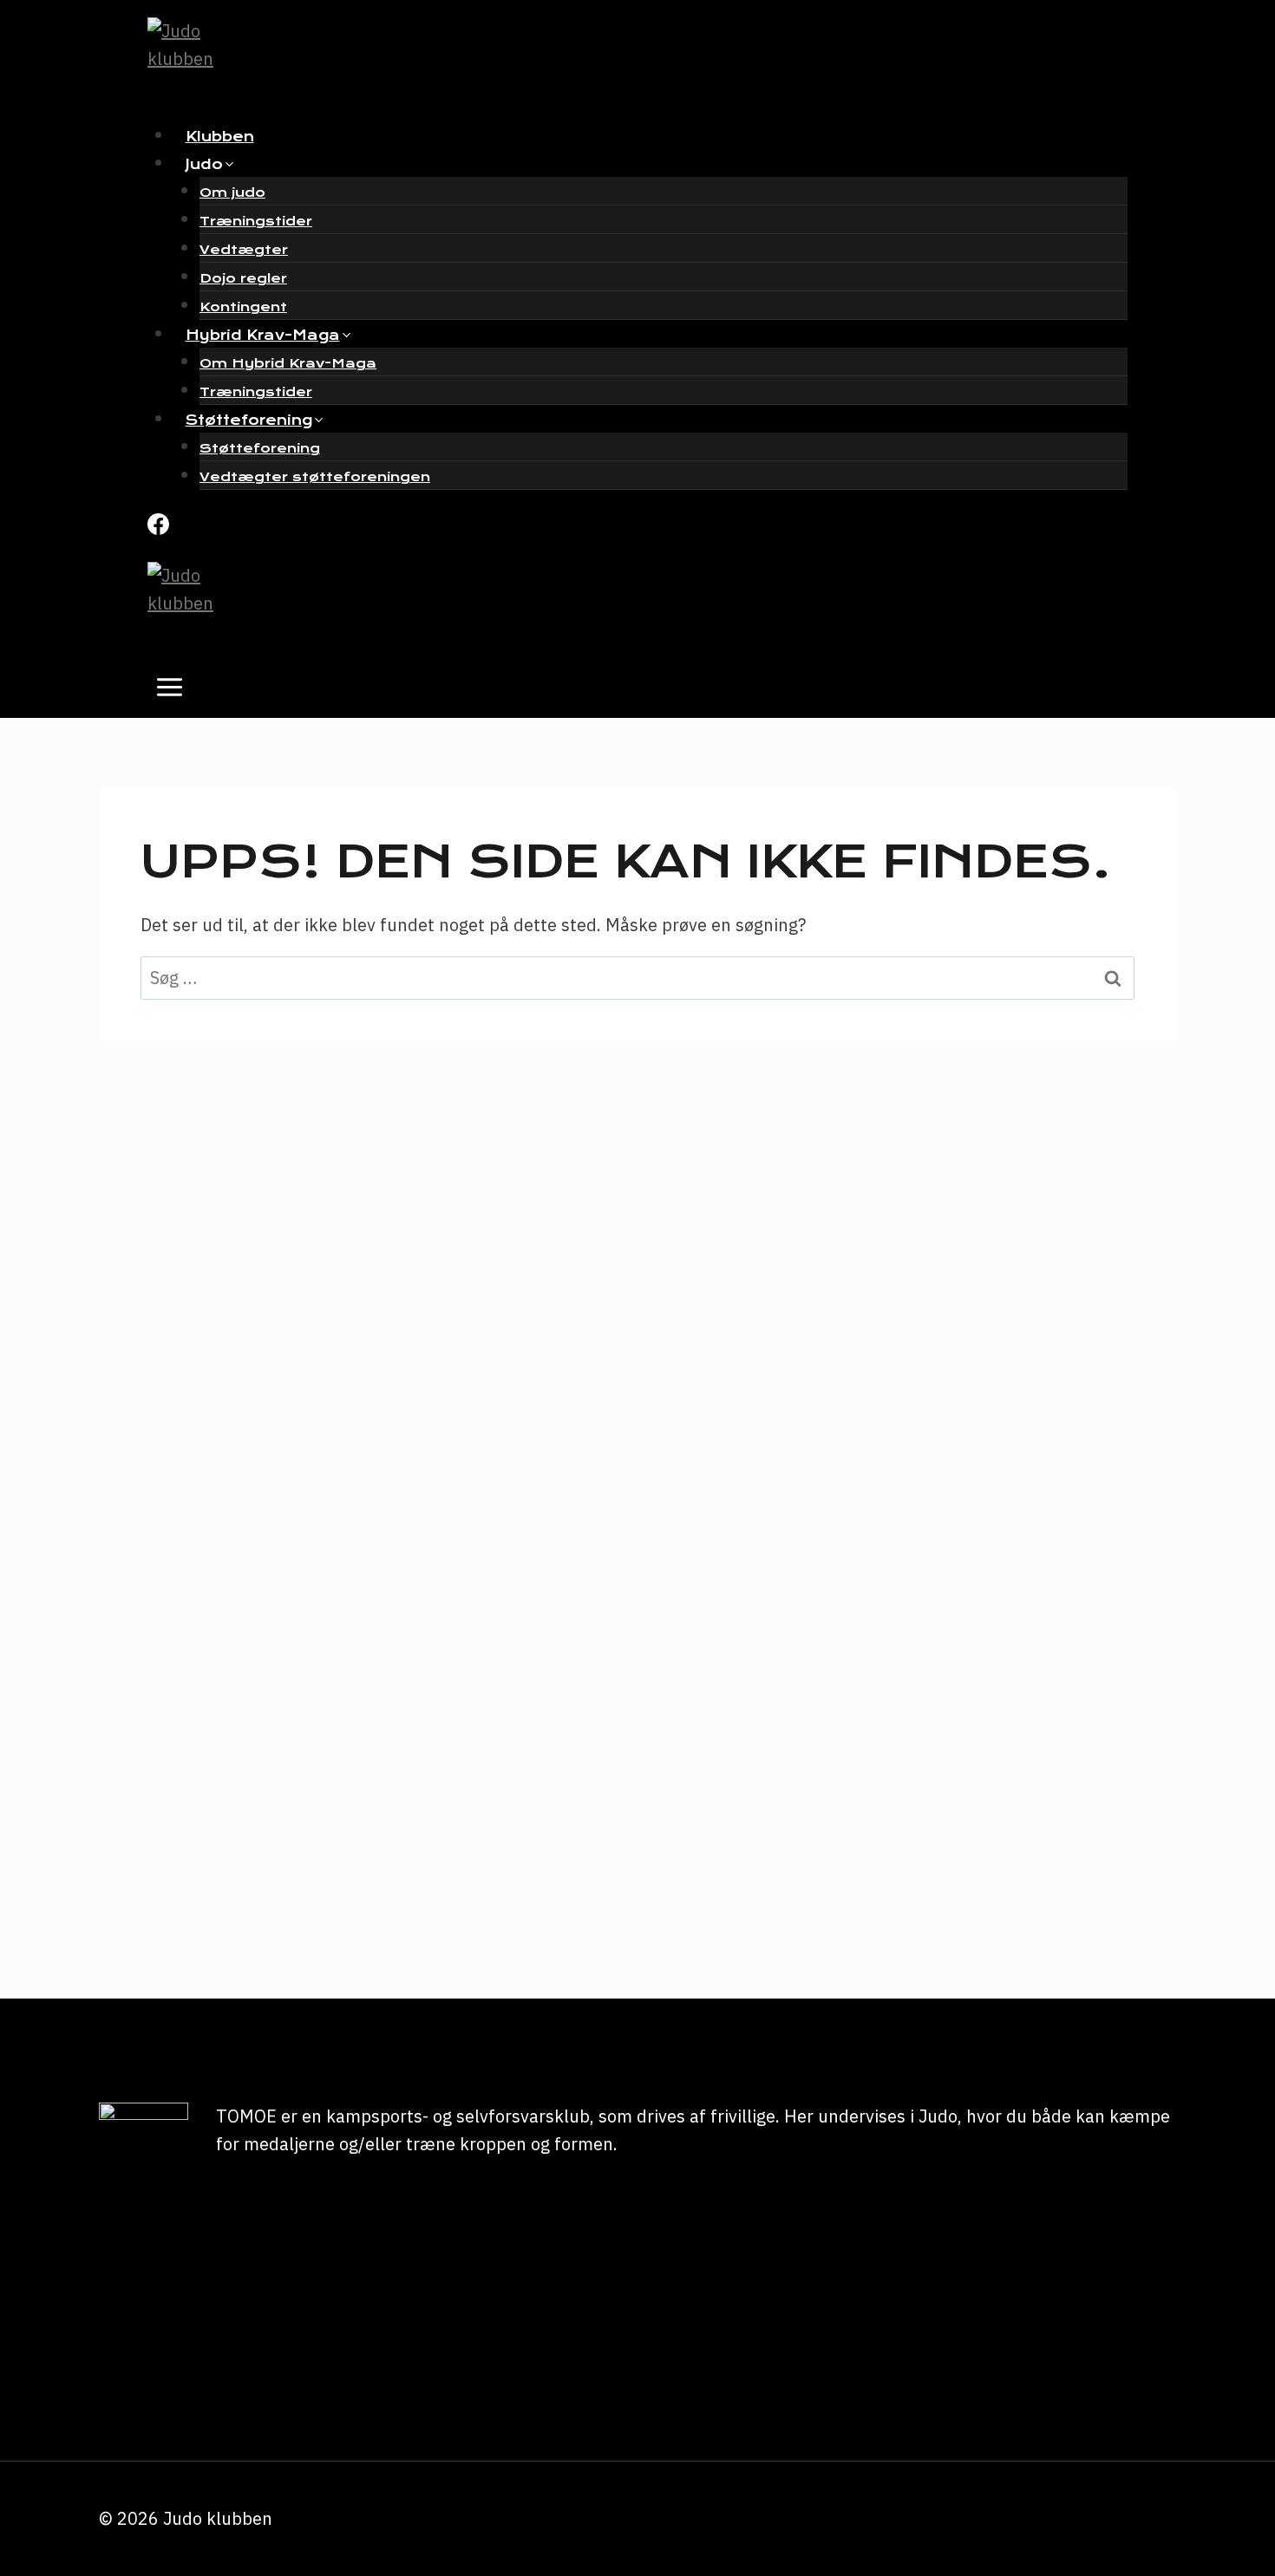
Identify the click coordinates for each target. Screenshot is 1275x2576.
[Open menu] (170, 692)
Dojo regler (243, 278)
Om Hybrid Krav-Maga (288, 363)
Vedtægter (244, 250)
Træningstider (256, 221)
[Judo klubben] (624, 61)
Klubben (220, 137)
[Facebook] (158, 527)
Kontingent (243, 307)
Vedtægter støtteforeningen (315, 477)
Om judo (232, 192)
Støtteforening (260, 448)
